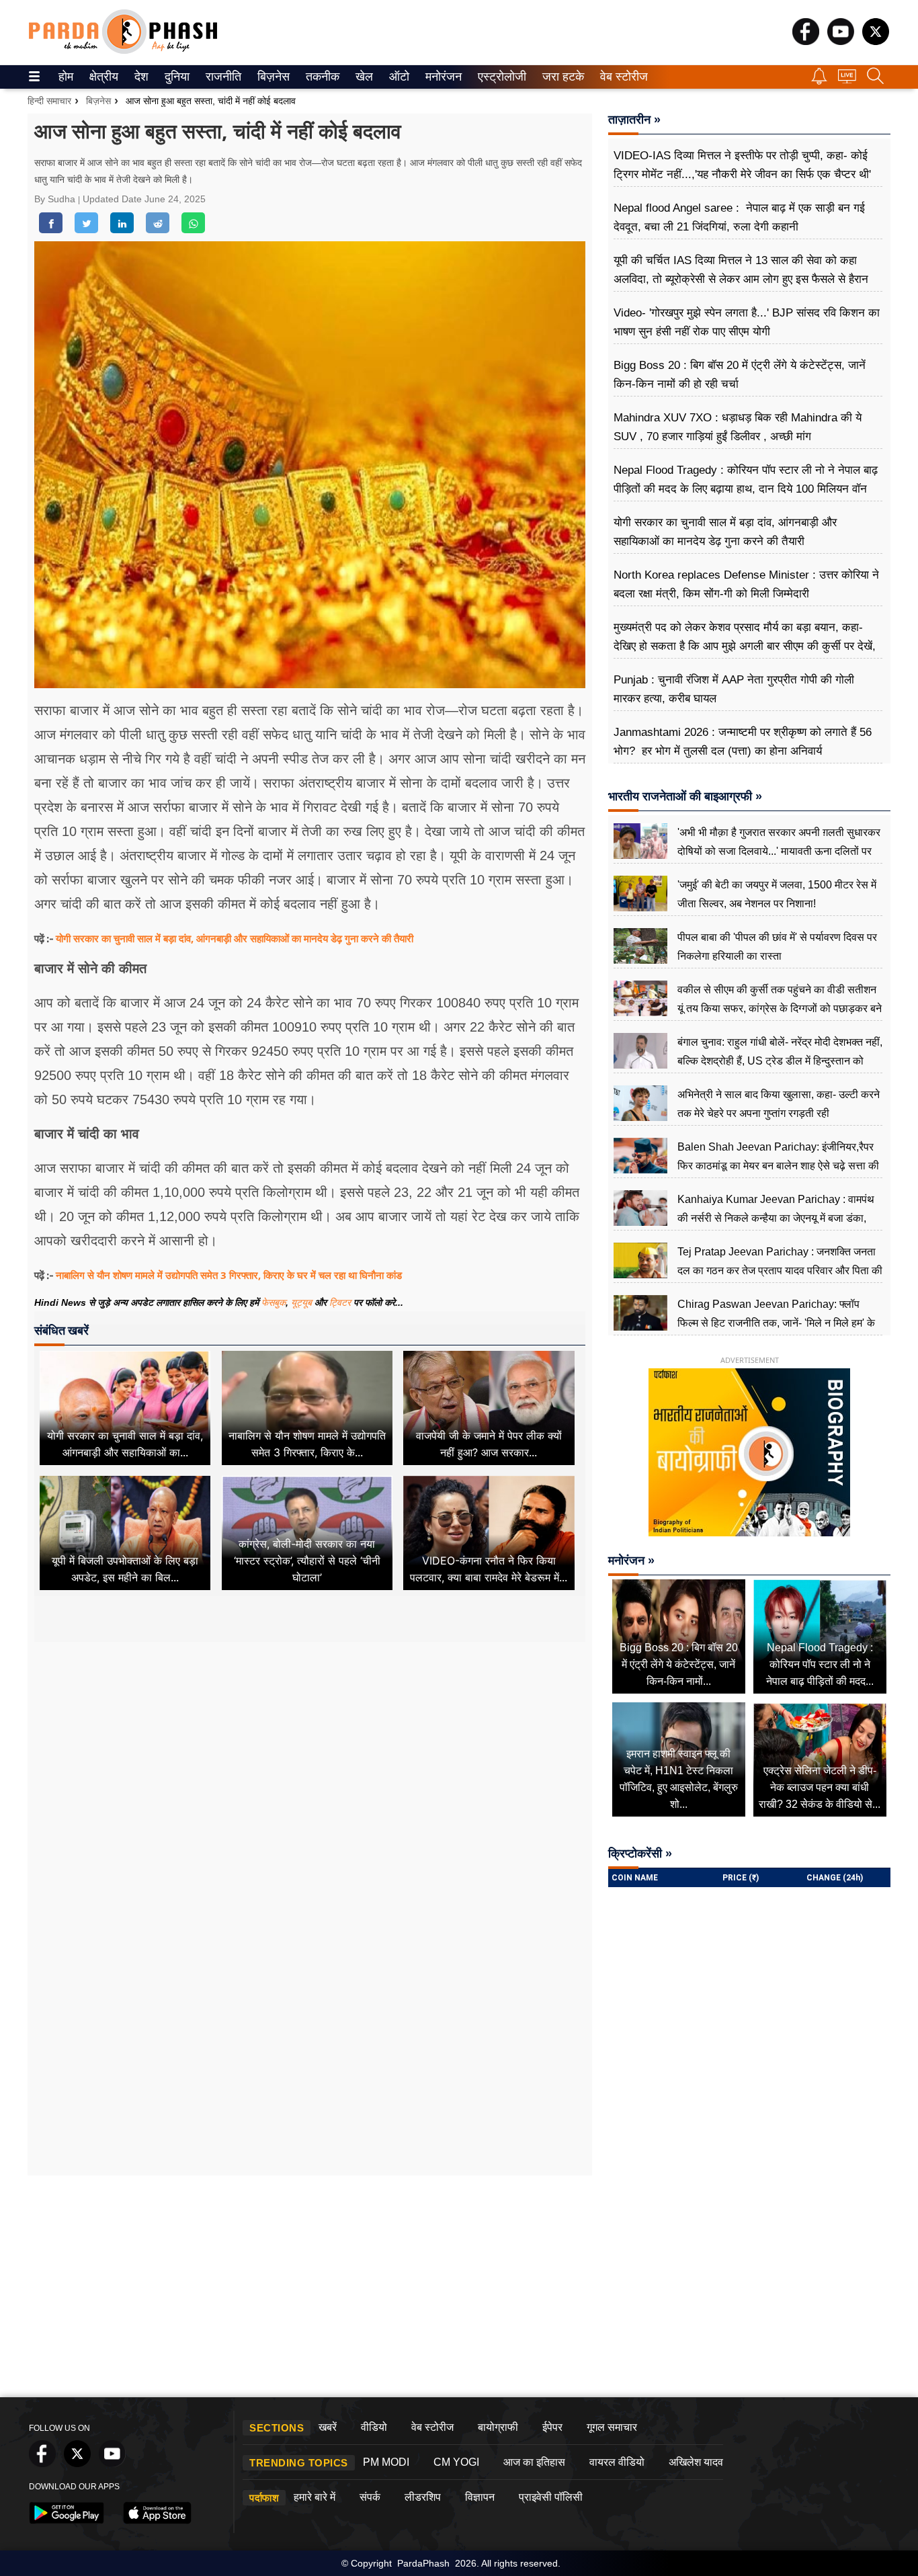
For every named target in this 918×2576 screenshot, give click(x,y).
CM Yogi (456, 2462)
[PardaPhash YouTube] (841, 41)
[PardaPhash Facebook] (806, 41)
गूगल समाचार (612, 2427)
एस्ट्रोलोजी (499, 77)
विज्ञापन (480, 2497)
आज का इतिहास (534, 2462)
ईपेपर (552, 2427)
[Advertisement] (310, 1768)
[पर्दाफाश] (123, 51)
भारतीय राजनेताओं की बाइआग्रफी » (685, 796)
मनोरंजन (442, 77)
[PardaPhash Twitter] (876, 41)
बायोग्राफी (498, 2427)
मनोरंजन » (631, 1561)
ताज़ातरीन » (634, 120)
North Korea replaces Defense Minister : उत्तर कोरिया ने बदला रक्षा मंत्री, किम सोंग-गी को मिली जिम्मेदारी (746, 584)
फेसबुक (274, 1302)
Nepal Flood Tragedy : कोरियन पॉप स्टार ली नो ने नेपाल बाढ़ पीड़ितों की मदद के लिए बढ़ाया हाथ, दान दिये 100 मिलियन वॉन (746, 480)
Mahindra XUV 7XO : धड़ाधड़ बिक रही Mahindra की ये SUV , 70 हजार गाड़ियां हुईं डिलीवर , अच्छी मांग (738, 427)
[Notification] (819, 81)
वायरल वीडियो (617, 2462)
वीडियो (374, 2427)
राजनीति (221, 77)
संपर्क (370, 2497)
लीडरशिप (423, 2497)
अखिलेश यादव (696, 2462)
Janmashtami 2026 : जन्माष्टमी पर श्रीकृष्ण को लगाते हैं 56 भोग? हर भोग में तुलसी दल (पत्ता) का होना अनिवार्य (743, 742)
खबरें (328, 2427)
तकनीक (321, 77)
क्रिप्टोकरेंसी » (640, 1854)
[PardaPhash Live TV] (847, 80)
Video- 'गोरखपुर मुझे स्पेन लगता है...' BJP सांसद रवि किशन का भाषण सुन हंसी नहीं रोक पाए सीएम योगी (747, 322)
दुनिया (176, 77)
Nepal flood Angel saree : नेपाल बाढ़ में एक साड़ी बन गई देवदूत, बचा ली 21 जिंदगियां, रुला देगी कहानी (739, 217)
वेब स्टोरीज (621, 77)
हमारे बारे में (315, 2497)
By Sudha (56, 199)
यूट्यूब (303, 1302)
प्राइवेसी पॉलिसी (551, 2497)
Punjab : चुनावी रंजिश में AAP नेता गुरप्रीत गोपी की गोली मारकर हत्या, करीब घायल (734, 689)
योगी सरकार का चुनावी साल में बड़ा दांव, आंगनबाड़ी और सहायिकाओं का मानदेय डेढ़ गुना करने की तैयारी (235, 938)
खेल (363, 77)
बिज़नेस (272, 77)
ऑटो (398, 77)
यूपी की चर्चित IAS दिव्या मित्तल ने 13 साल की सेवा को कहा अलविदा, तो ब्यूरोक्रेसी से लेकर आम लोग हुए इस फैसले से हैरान (741, 270)
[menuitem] (66, 77)
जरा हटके (561, 77)
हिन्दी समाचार (49, 101)
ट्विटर (340, 1302)
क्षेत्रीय (102, 77)
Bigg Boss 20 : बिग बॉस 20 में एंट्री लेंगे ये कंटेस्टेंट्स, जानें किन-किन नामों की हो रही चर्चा (740, 375)
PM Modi (386, 2462)
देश (140, 77)
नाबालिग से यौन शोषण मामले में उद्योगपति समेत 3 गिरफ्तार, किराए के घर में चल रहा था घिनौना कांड (229, 1275)
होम (65, 77)
